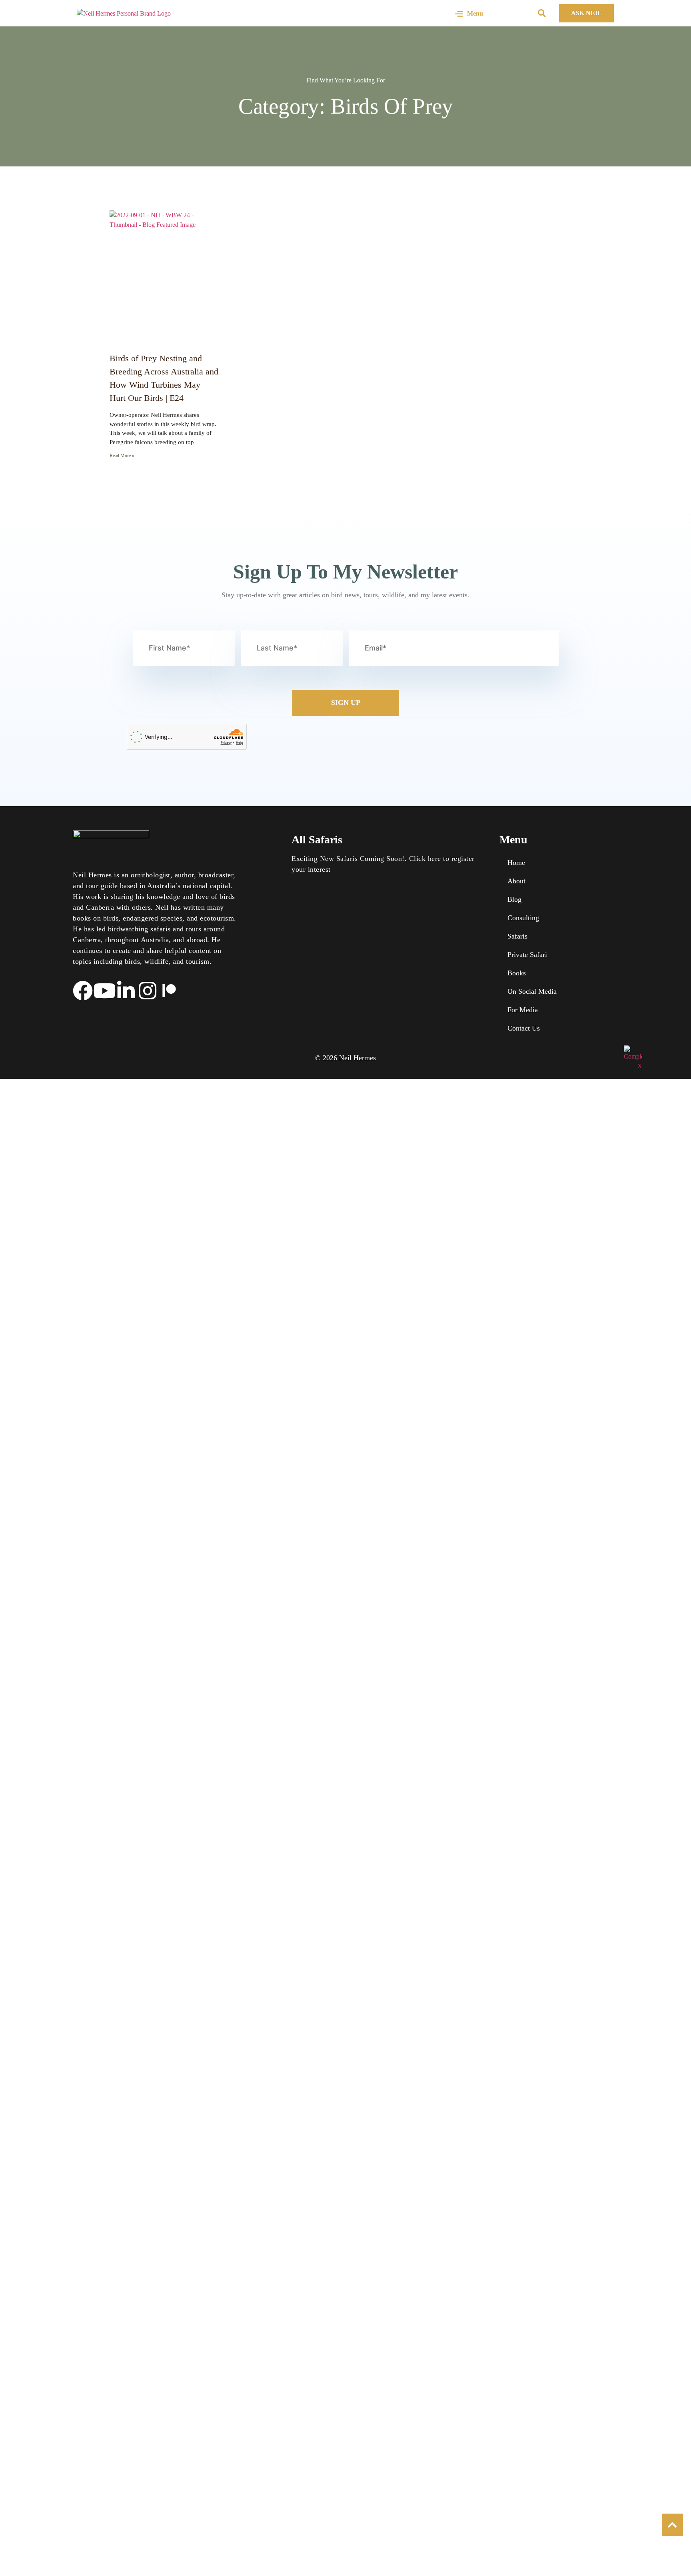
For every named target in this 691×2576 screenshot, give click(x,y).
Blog (514, 899)
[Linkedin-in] (126, 991)
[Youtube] (104, 991)
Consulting (523, 918)
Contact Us (524, 1028)
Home (516, 863)
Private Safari (527, 955)
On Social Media (532, 991)
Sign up (346, 703)
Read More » (122, 456)
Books (517, 973)
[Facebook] (83, 991)
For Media (523, 1010)
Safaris (517, 936)
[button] (542, 13)
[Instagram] (148, 991)
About (516, 881)
